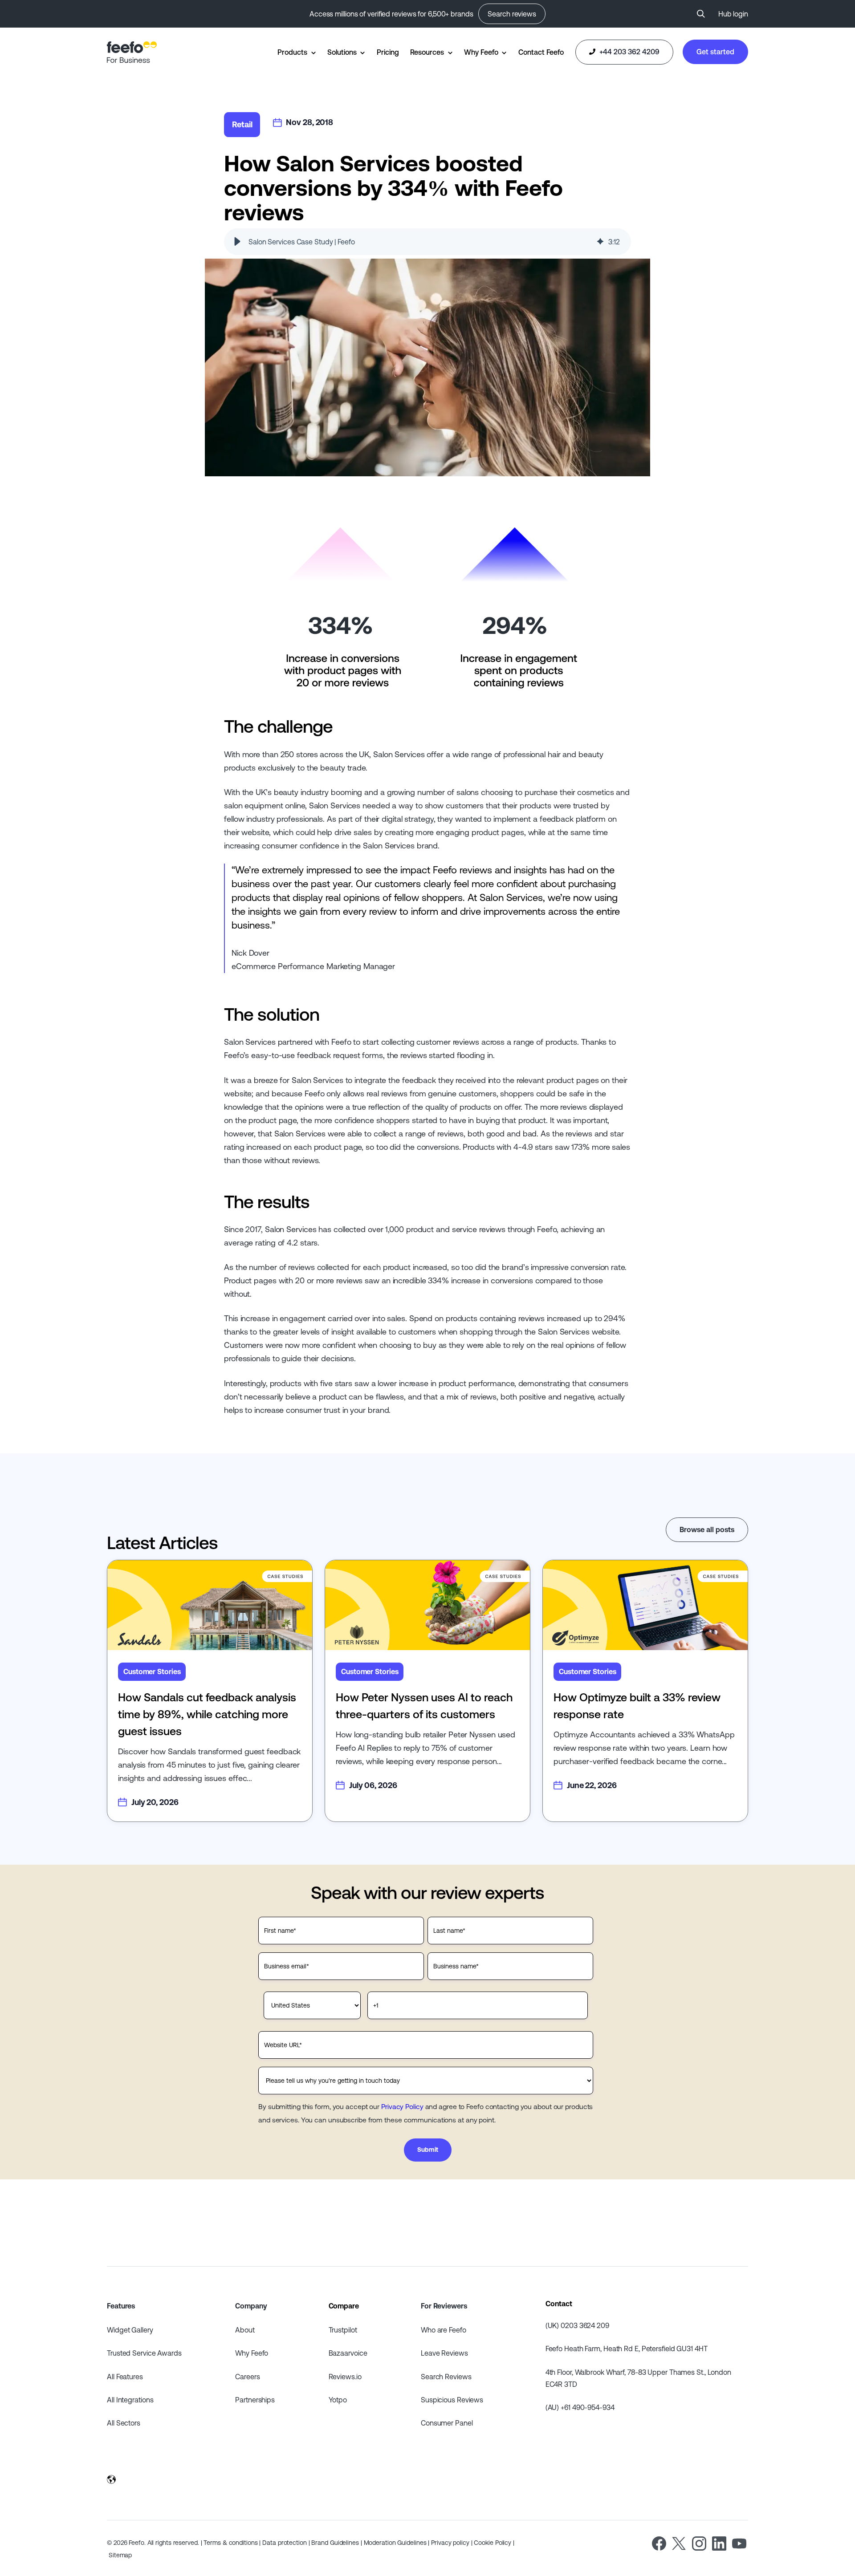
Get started (715, 52)
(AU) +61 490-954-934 (580, 2407)
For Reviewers (444, 2306)
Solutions (342, 52)
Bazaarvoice (348, 2353)
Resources (427, 52)
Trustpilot (343, 2330)
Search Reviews (446, 2377)
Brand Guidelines (335, 2543)
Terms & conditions (230, 2543)
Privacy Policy (402, 2106)
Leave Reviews (444, 2353)
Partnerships (255, 2400)
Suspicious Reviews (452, 2400)
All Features (125, 2377)
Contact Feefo (541, 52)
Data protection (285, 2543)
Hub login (733, 14)
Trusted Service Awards (144, 2353)
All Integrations (130, 2400)
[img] (600, 242)
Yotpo (338, 2400)
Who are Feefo (444, 2330)
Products (292, 52)
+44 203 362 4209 (629, 52)
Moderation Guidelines (395, 2543)
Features (121, 2306)
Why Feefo (481, 52)
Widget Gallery (130, 2330)
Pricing (388, 52)
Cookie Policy (493, 2543)
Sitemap (120, 2555)
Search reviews (512, 14)
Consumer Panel (447, 2423)
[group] (427, 242)
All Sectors (124, 2423)
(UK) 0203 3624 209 (577, 2325)
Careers (247, 2377)
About (245, 2330)
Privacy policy (450, 2543)
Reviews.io (345, 2377)
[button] (237, 242)
